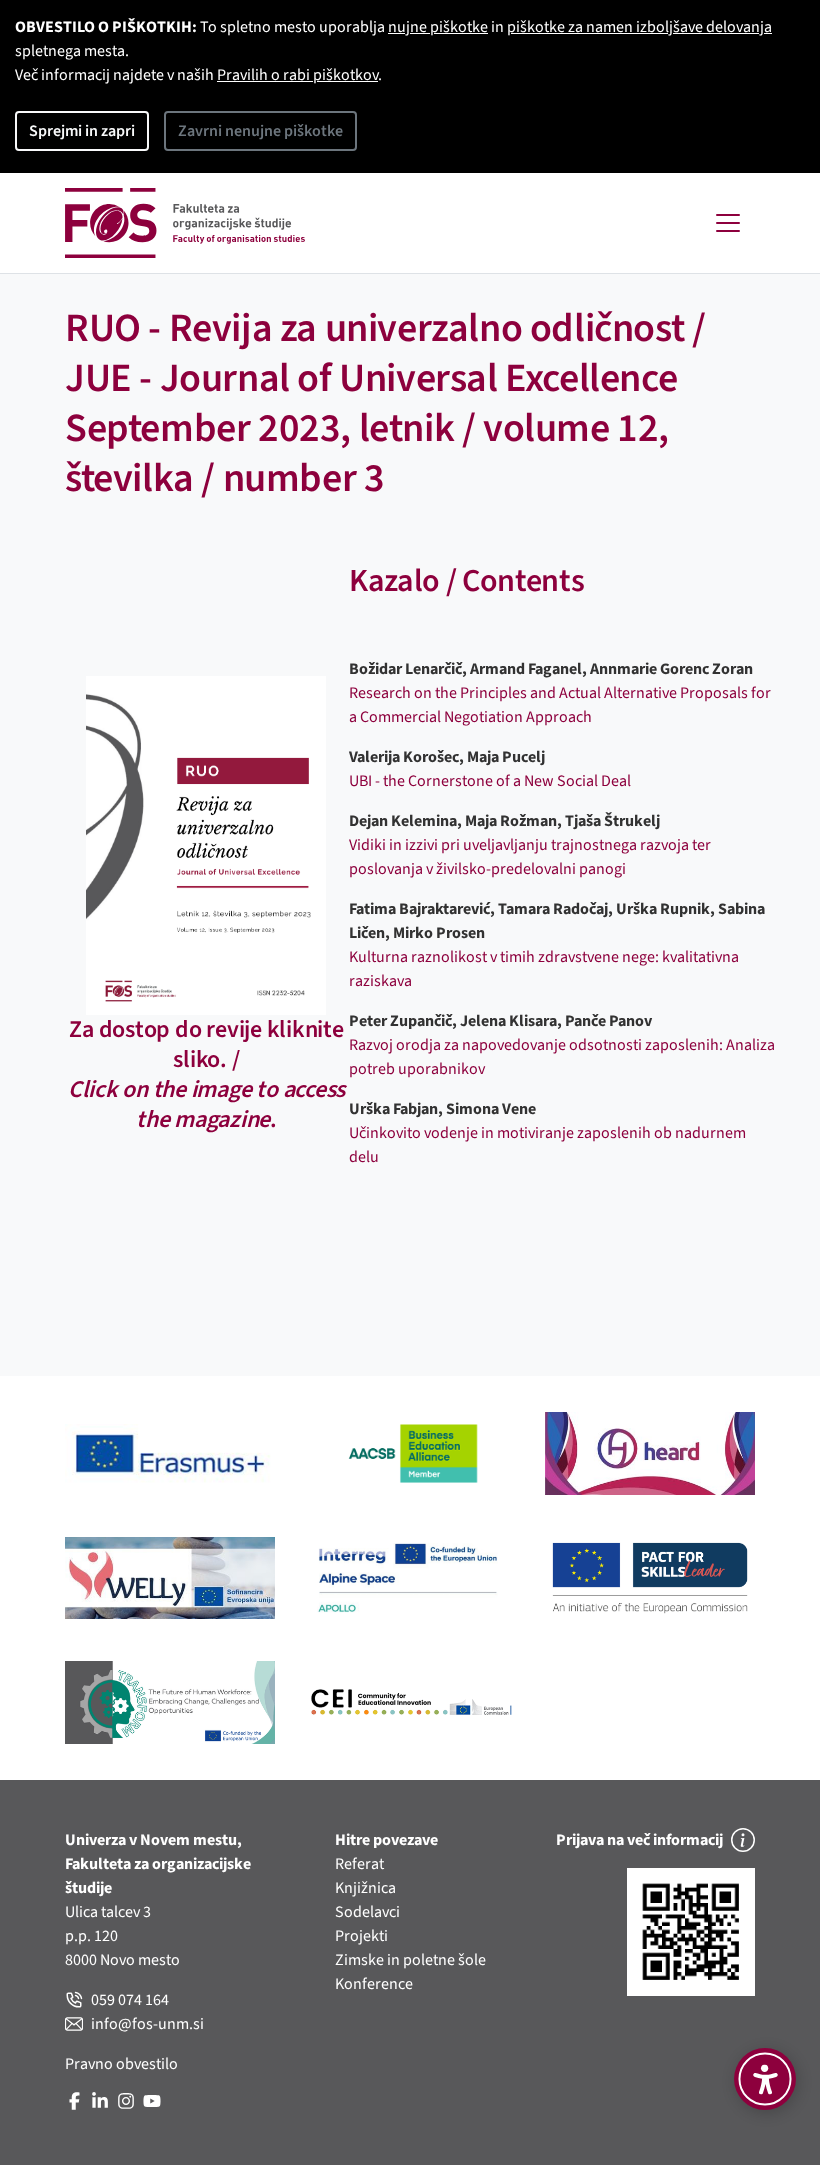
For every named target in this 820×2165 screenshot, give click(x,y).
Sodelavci (367, 1912)
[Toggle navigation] (728, 223)
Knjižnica (365, 1888)
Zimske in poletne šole (410, 1960)
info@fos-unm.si (147, 2024)
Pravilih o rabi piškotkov (297, 75)
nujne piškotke (438, 27)
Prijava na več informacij (639, 1840)
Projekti (361, 1936)
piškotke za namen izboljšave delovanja (639, 27)
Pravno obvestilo (121, 2064)
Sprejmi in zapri (82, 131)
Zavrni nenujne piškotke (260, 131)
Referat (359, 1864)
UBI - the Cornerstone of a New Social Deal (490, 781)
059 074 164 (130, 2000)
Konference (374, 1984)
